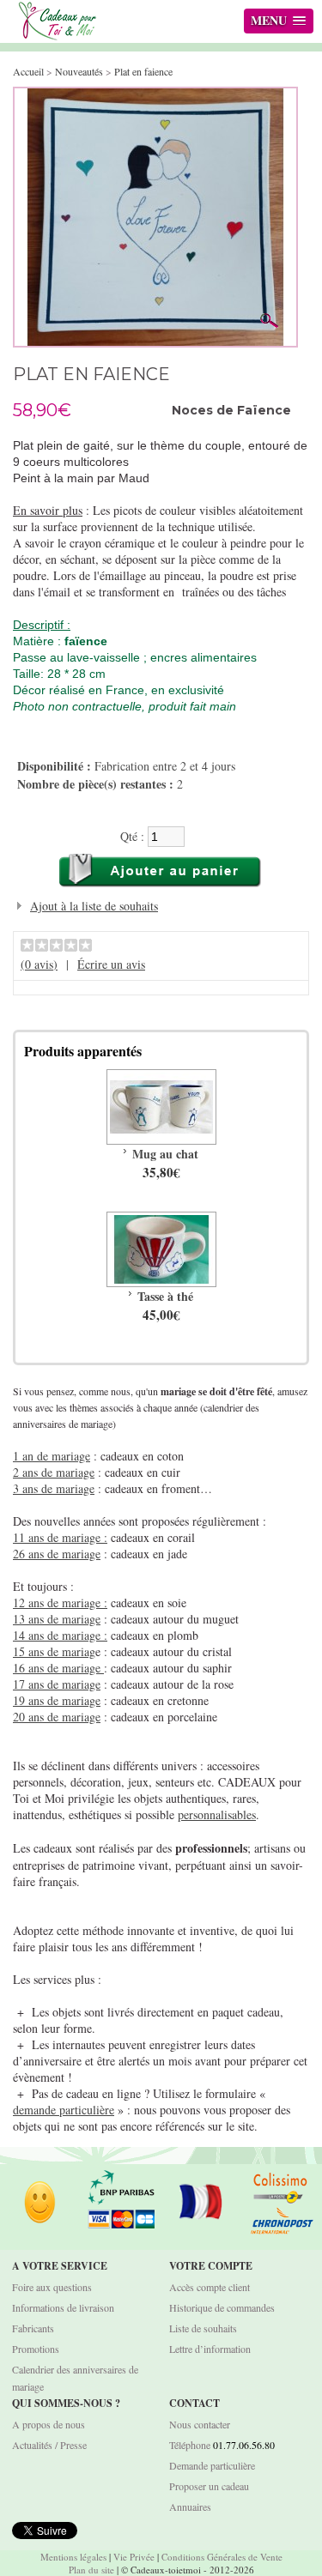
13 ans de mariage (57, 1619)
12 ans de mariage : (60, 1602)
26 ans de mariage (57, 1554)
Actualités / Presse (49, 2445)
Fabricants (33, 2328)
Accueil (28, 71)
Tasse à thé (165, 1296)
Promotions (36, 2349)
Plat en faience (143, 71)
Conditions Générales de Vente (222, 2557)
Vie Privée (134, 2557)
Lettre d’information (210, 2349)
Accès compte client (210, 2287)
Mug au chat (165, 1154)
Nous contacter (200, 2424)
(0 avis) (39, 964)
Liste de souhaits (203, 2328)
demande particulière (64, 2110)
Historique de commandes (222, 2307)
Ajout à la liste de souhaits (94, 906)
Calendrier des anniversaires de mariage (75, 2378)
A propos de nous (49, 2424)
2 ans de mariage (54, 1472)
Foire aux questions (52, 2287)
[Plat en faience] (155, 97)
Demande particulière (212, 2465)
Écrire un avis (111, 964)
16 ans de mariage (58, 1668)
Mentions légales (73, 2557)
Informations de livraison (63, 2307)
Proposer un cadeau (209, 2486)
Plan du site (91, 2570)
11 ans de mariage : (60, 1537)
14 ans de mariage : (60, 1635)
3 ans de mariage (54, 1488)
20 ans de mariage (57, 1717)
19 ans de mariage (57, 1700)
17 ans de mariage (57, 1684)
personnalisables (217, 1814)
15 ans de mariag (54, 1651)
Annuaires (190, 2506)
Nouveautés (79, 71)
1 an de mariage (52, 1456)
